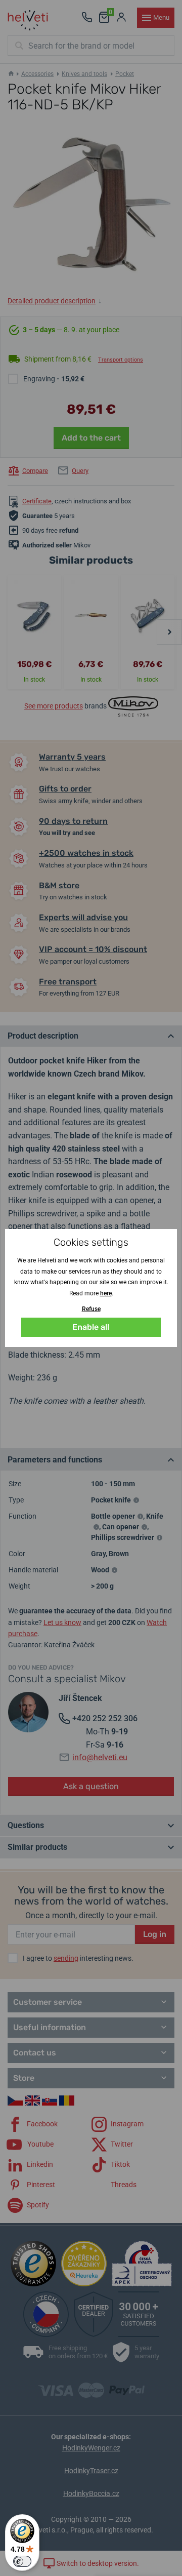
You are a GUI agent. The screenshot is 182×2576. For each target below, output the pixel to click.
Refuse (91, 1309)
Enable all (91, 1327)
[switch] (22, 2561)
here (106, 1293)
